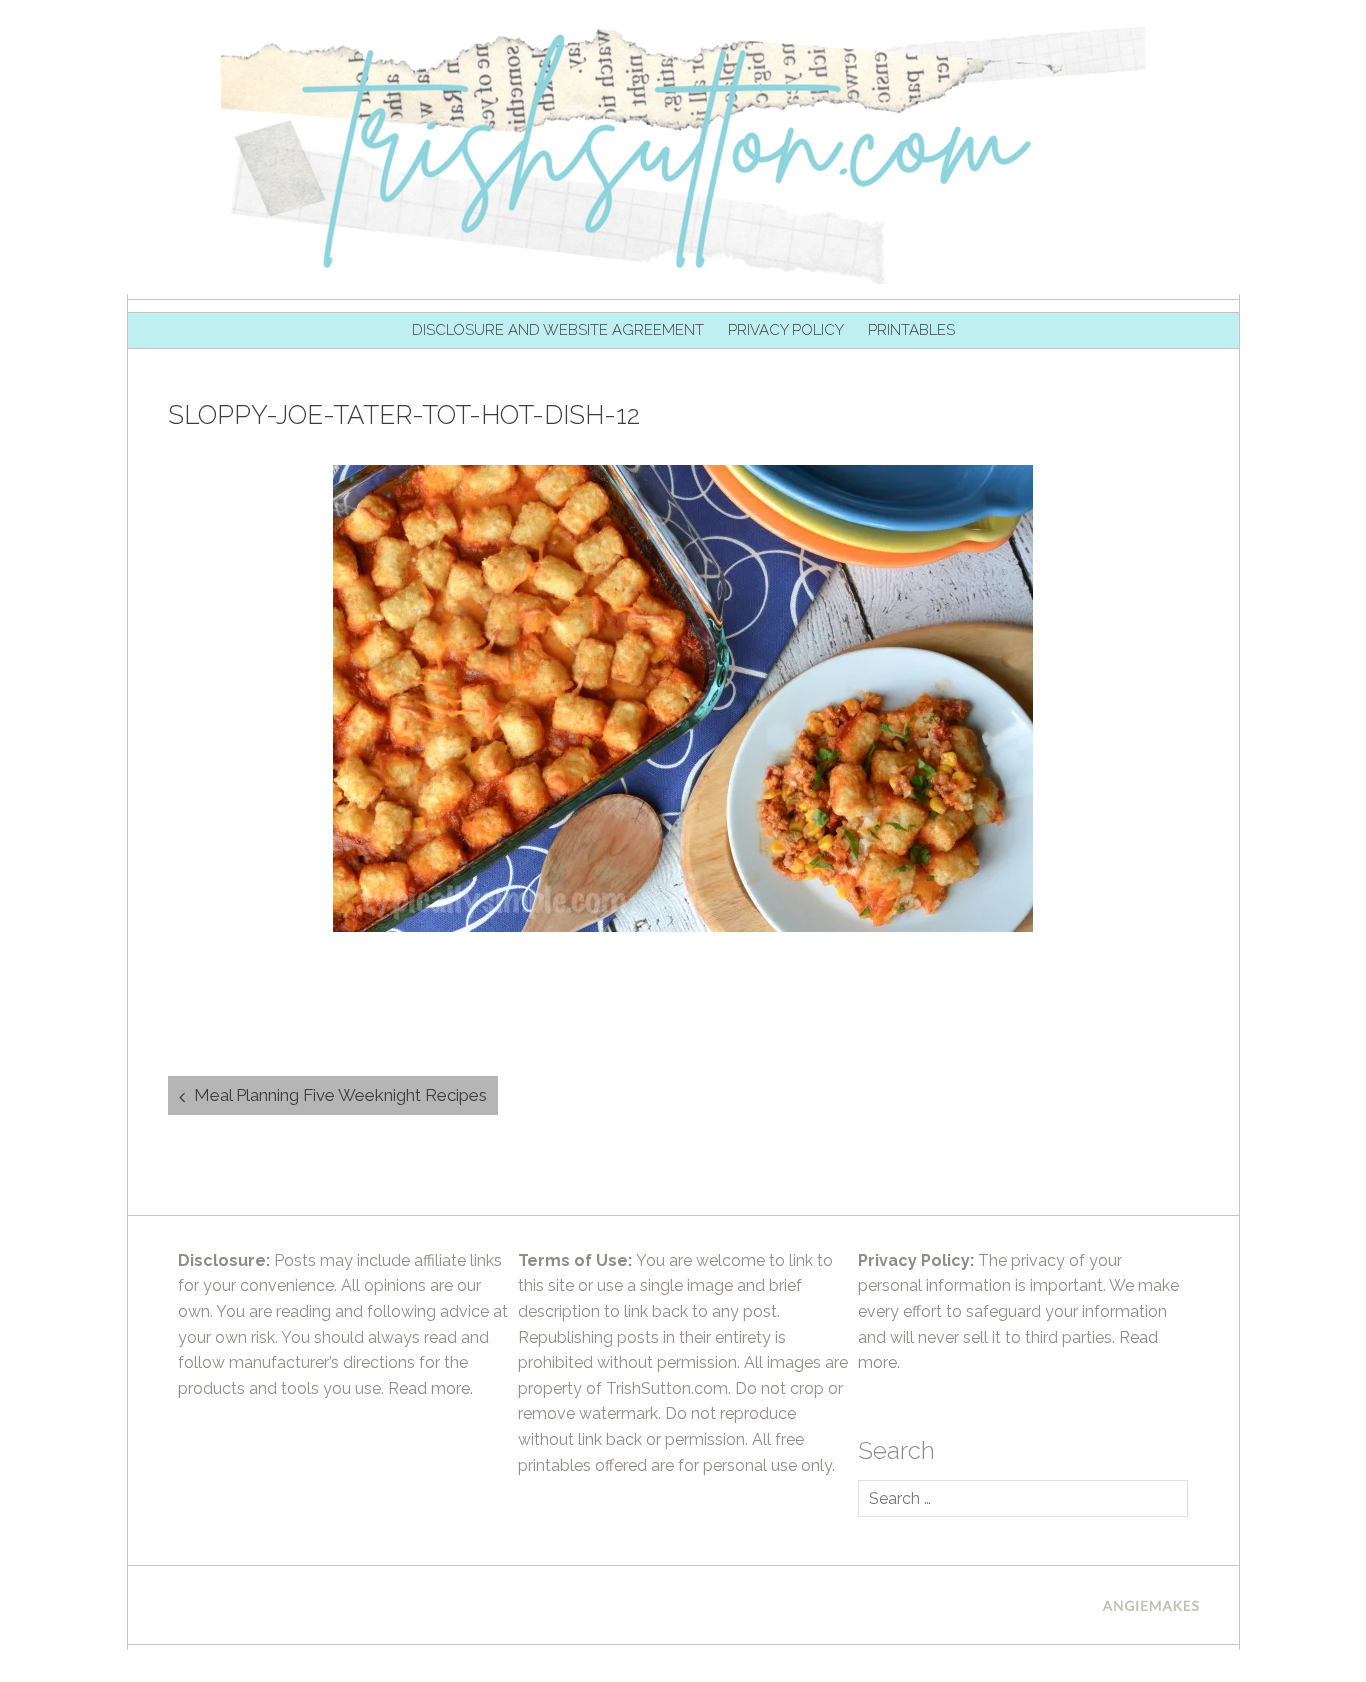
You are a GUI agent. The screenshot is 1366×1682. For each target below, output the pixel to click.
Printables (911, 330)
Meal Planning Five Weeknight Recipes (340, 1095)
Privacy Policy (786, 330)
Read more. (430, 1388)
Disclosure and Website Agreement (558, 330)
